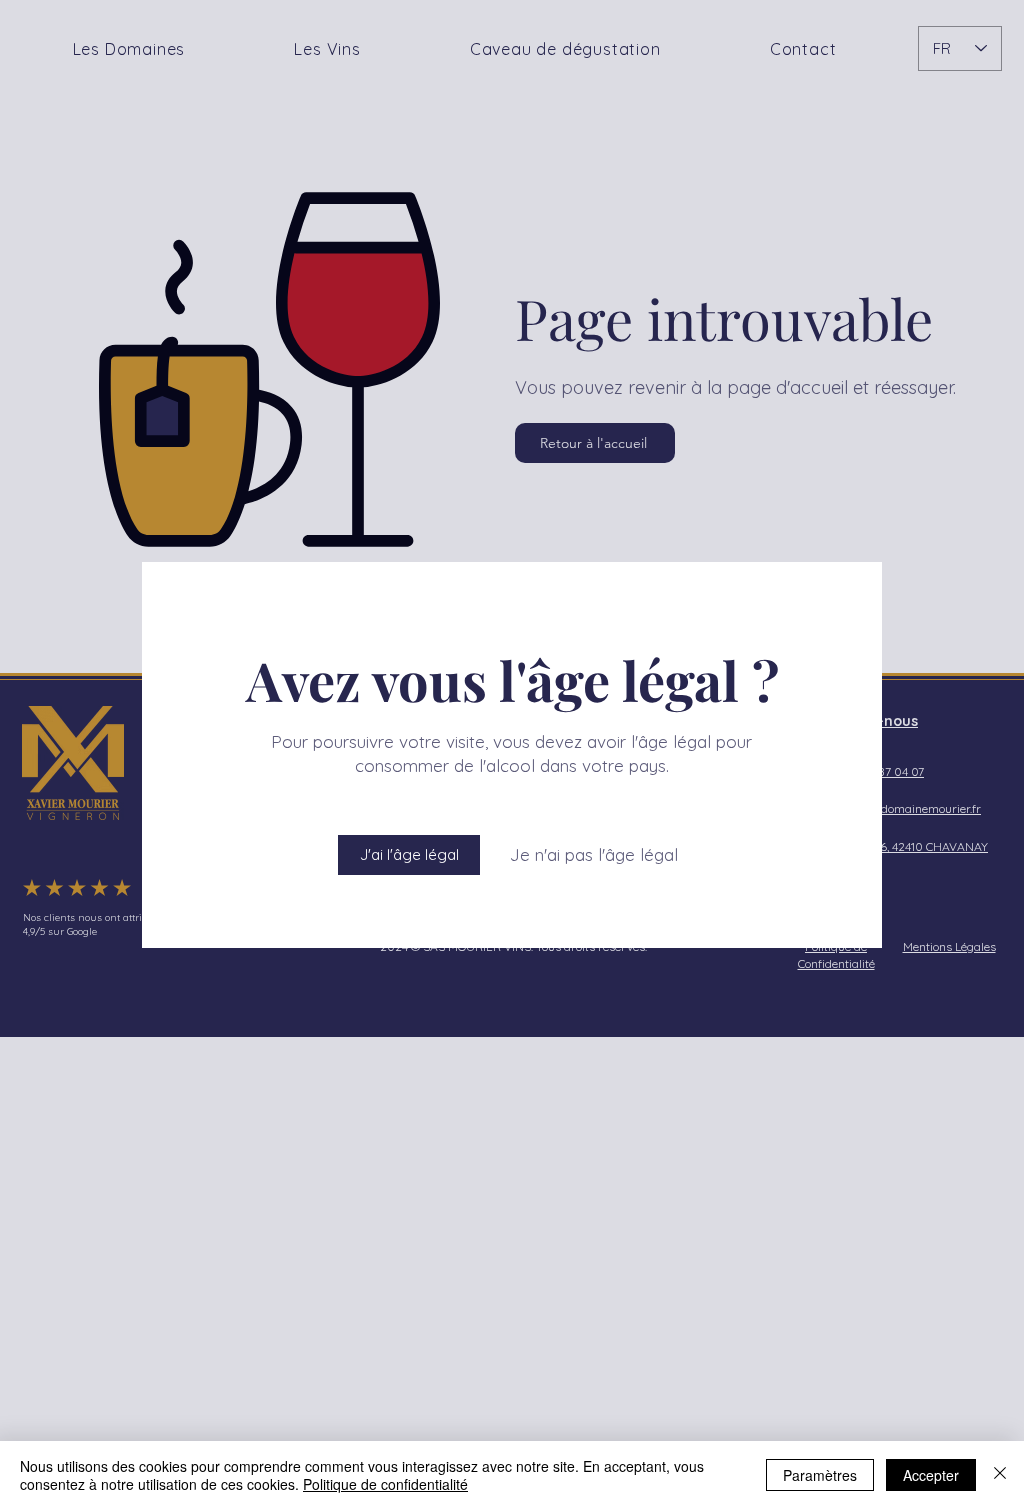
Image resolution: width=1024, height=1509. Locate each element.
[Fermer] (1000, 1475)
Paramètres (820, 1475)
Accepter (931, 1475)
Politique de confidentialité (385, 1484)
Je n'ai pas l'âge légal (594, 854)
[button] (409, 855)
